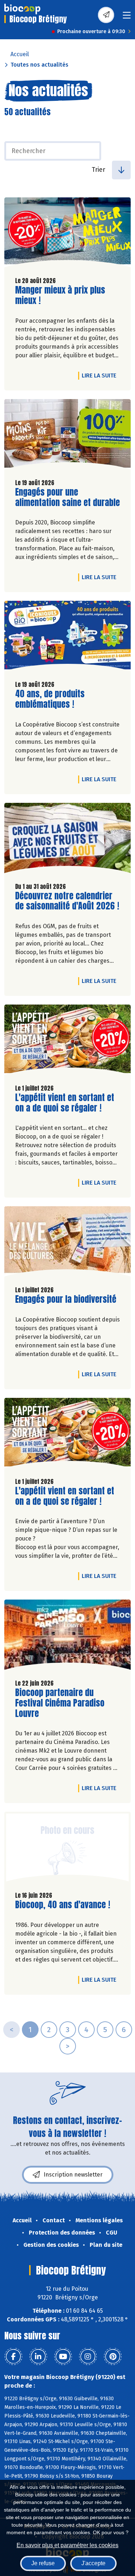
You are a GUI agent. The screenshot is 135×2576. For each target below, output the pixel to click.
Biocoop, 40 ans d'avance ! (63, 1905)
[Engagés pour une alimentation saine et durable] (67, 436)
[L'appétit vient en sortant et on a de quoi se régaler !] (67, 1041)
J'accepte (93, 2563)
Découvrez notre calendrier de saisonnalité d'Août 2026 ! (67, 901)
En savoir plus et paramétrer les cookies (67, 2545)
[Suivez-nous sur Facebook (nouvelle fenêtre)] (13, 2357)
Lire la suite (101, 375)
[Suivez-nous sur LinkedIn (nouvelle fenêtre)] (38, 2357)
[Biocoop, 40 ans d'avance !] (67, 1849)
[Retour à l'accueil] (22, 9)
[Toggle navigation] (127, 17)
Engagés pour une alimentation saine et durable (67, 497)
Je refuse (43, 2563)
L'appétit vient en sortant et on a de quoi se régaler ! (65, 1103)
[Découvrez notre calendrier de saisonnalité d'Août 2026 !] (67, 840)
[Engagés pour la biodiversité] (67, 1243)
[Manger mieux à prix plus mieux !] (67, 234)
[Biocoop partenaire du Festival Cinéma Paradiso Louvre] (67, 1636)
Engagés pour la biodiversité (66, 1299)
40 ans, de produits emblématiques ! (56, 699)
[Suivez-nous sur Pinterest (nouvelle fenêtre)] (113, 2357)
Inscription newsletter (73, 2175)
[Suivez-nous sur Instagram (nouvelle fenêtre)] (88, 2357)
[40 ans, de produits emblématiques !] (67, 638)
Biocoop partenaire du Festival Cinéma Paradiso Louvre (60, 1703)
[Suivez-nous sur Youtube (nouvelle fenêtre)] (63, 2357)
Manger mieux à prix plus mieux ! (60, 295)
